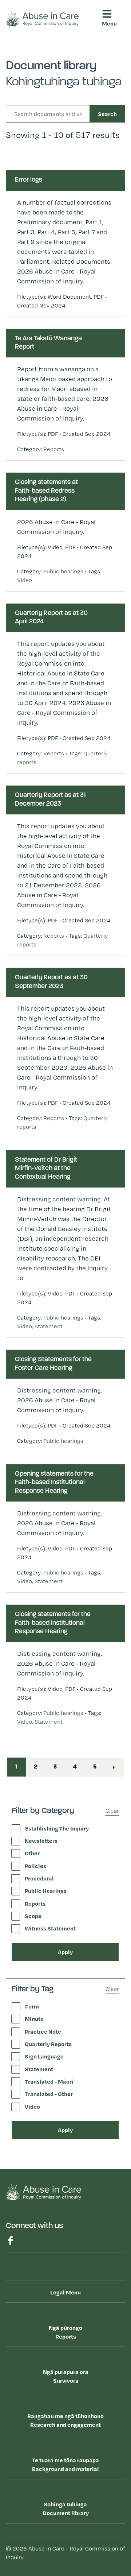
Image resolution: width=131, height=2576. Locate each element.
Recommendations (41, 211)
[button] (112, 48)
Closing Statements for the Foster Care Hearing (53, 1364)
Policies (35, 1866)
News (23, 263)
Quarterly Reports (48, 2044)
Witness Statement (50, 1928)
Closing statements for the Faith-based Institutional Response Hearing (53, 1623)
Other (32, 1853)
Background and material (65, 2464)
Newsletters (41, 1841)
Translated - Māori (49, 2081)
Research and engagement (48, 104)
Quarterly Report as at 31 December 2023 (50, 800)
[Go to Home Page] (42, 18)
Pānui (23, 249)
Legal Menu (65, 2292)
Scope (33, 1916)
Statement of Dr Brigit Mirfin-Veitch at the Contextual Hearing (46, 1169)
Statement (49, 1326)
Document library (31, 160)
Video (25, 580)
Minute (34, 2019)
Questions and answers (49, 234)
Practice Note (43, 2031)
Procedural (39, 1878)
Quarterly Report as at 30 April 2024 (51, 618)
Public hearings (63, 571)
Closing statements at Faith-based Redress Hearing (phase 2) (46, 491)
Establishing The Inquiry (57, 1828)
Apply (65, 1952)
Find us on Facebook (10, 2240)
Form (32, 2006)
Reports (25, 48)
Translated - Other (49, 2094)
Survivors (31, 76)
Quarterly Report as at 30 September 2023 (51, 982)
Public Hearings (46, 1891)
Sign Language (44, 2056)
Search (107, 114)
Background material (36, 132)
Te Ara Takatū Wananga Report (48, 343)
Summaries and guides (47, 225)
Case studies (33, 197)
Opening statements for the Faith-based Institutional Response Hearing (54, 1483)
